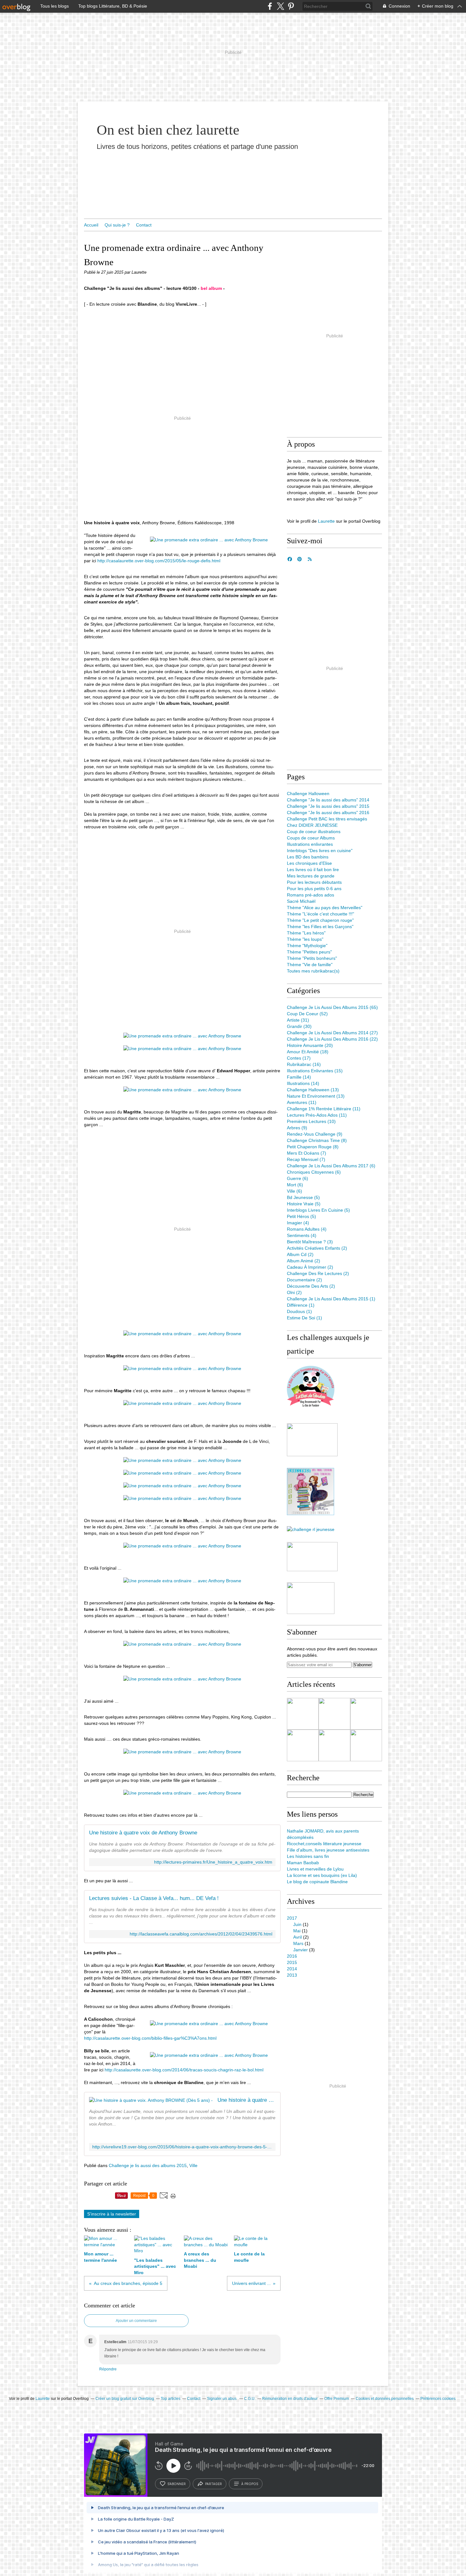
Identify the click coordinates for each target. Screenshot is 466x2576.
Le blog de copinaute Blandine (317, 1882)
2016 (292, 1956)
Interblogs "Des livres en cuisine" (320, 851)
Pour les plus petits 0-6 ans (314, 889)
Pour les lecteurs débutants (314, 882)
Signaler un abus (222, 2399)
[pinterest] (291, 6)
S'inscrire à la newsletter (112, 2214)
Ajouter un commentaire (136, 2321)
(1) (331, 1299)
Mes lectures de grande (311, 876)
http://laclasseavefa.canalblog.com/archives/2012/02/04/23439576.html (201, 1934)
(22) (332, 1039)
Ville (193, 2165)
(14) (299, 1077)
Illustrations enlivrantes (310, 844)
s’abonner (177, 2484)
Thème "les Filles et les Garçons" (320, 927)
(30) (299, 1026)
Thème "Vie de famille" (310, 965)
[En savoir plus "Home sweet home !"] (334, 1745)
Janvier (301, 1950)
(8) (317, 1140)
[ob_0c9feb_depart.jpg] (209, 540)
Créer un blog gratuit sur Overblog (125, 2399)
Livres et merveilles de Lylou (315, 1869)
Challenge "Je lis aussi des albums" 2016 (328, 813)
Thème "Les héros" (306, 933)
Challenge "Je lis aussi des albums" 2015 (328, 806)
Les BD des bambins (308, 857)
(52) (307, 1014)
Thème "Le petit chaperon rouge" (320, 920)
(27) (332, 1033)
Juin (297, 1924)
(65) (332, 1007)
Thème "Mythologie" (307, 946)
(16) (304, 1064)
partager (214, 2484)
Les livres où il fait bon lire (313, 870)
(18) (308, 1052)
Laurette (327, 521)
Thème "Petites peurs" (309, 952)
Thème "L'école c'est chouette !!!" (320, 914)
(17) (299, 1058)
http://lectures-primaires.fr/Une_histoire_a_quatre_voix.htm (213, 1862)
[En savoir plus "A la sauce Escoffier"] (303, 1745)
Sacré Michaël (301, 901)
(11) (302, 1102)
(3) (310, 1242)
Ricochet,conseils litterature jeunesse (324, 1844)
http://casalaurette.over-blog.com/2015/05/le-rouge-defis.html (159, 561)
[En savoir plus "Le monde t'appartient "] (303, 1714)
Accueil (91, 225)
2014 (292, 1969)
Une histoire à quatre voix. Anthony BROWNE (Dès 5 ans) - (246, 2100)
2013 (292, 1975)
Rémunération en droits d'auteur (290, 2399)
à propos (250, 2484)
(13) (313, 1090)
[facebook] (270, 6)
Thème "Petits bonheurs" (312, 958)
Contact (144, 225)
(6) (331, 1166)
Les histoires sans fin (308, 1856)
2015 (292, 1962)
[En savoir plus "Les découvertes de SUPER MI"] (366, 1745)
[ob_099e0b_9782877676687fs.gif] (209, 2024)
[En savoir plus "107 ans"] (366, 1714)
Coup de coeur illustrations (314, 832)
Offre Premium (337, 2399)
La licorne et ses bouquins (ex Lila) (322, 1875)
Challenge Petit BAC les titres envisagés (327, 819)
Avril (298, 1937)
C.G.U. (250, 2399)
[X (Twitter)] (280, 6)
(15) (315, 1071)
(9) (297, 1128)
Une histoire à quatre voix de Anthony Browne (143, 1833)
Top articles (171, 2399)
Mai (297, 1931)
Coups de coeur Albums (311, 838)
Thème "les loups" (305, 939)
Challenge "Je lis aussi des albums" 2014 (328, 800)
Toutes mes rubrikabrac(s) (313, 971)
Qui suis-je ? (117, 225)
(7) (307, 1153)
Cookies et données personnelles (385, 2399)
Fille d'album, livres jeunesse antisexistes (328, 1850)
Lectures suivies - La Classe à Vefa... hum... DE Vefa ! (154, 1898)
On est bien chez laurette (168, 130)
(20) (310, 1045)
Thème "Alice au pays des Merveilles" (325, 908)
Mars (298, 1943)
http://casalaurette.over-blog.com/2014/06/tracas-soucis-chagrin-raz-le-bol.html (184, 2070)
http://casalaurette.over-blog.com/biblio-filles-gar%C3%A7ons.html (150, 2038)
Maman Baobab (303, 1863)
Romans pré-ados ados (311, 895)
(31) (298, 1020)
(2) (317, 1248)
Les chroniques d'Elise (309, 863)
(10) (311, 1121)
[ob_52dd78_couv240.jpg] (209, 2055)
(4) (298, 1223)
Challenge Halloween (308, 794)
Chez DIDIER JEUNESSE (312, 825)
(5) (303, 1197)
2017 (292, 1918)
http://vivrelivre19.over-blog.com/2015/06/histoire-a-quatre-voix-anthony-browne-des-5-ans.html (182, 2147)
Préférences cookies (438, 2399)
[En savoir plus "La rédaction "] (334, 1714)
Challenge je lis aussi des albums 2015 (148, 2165)
